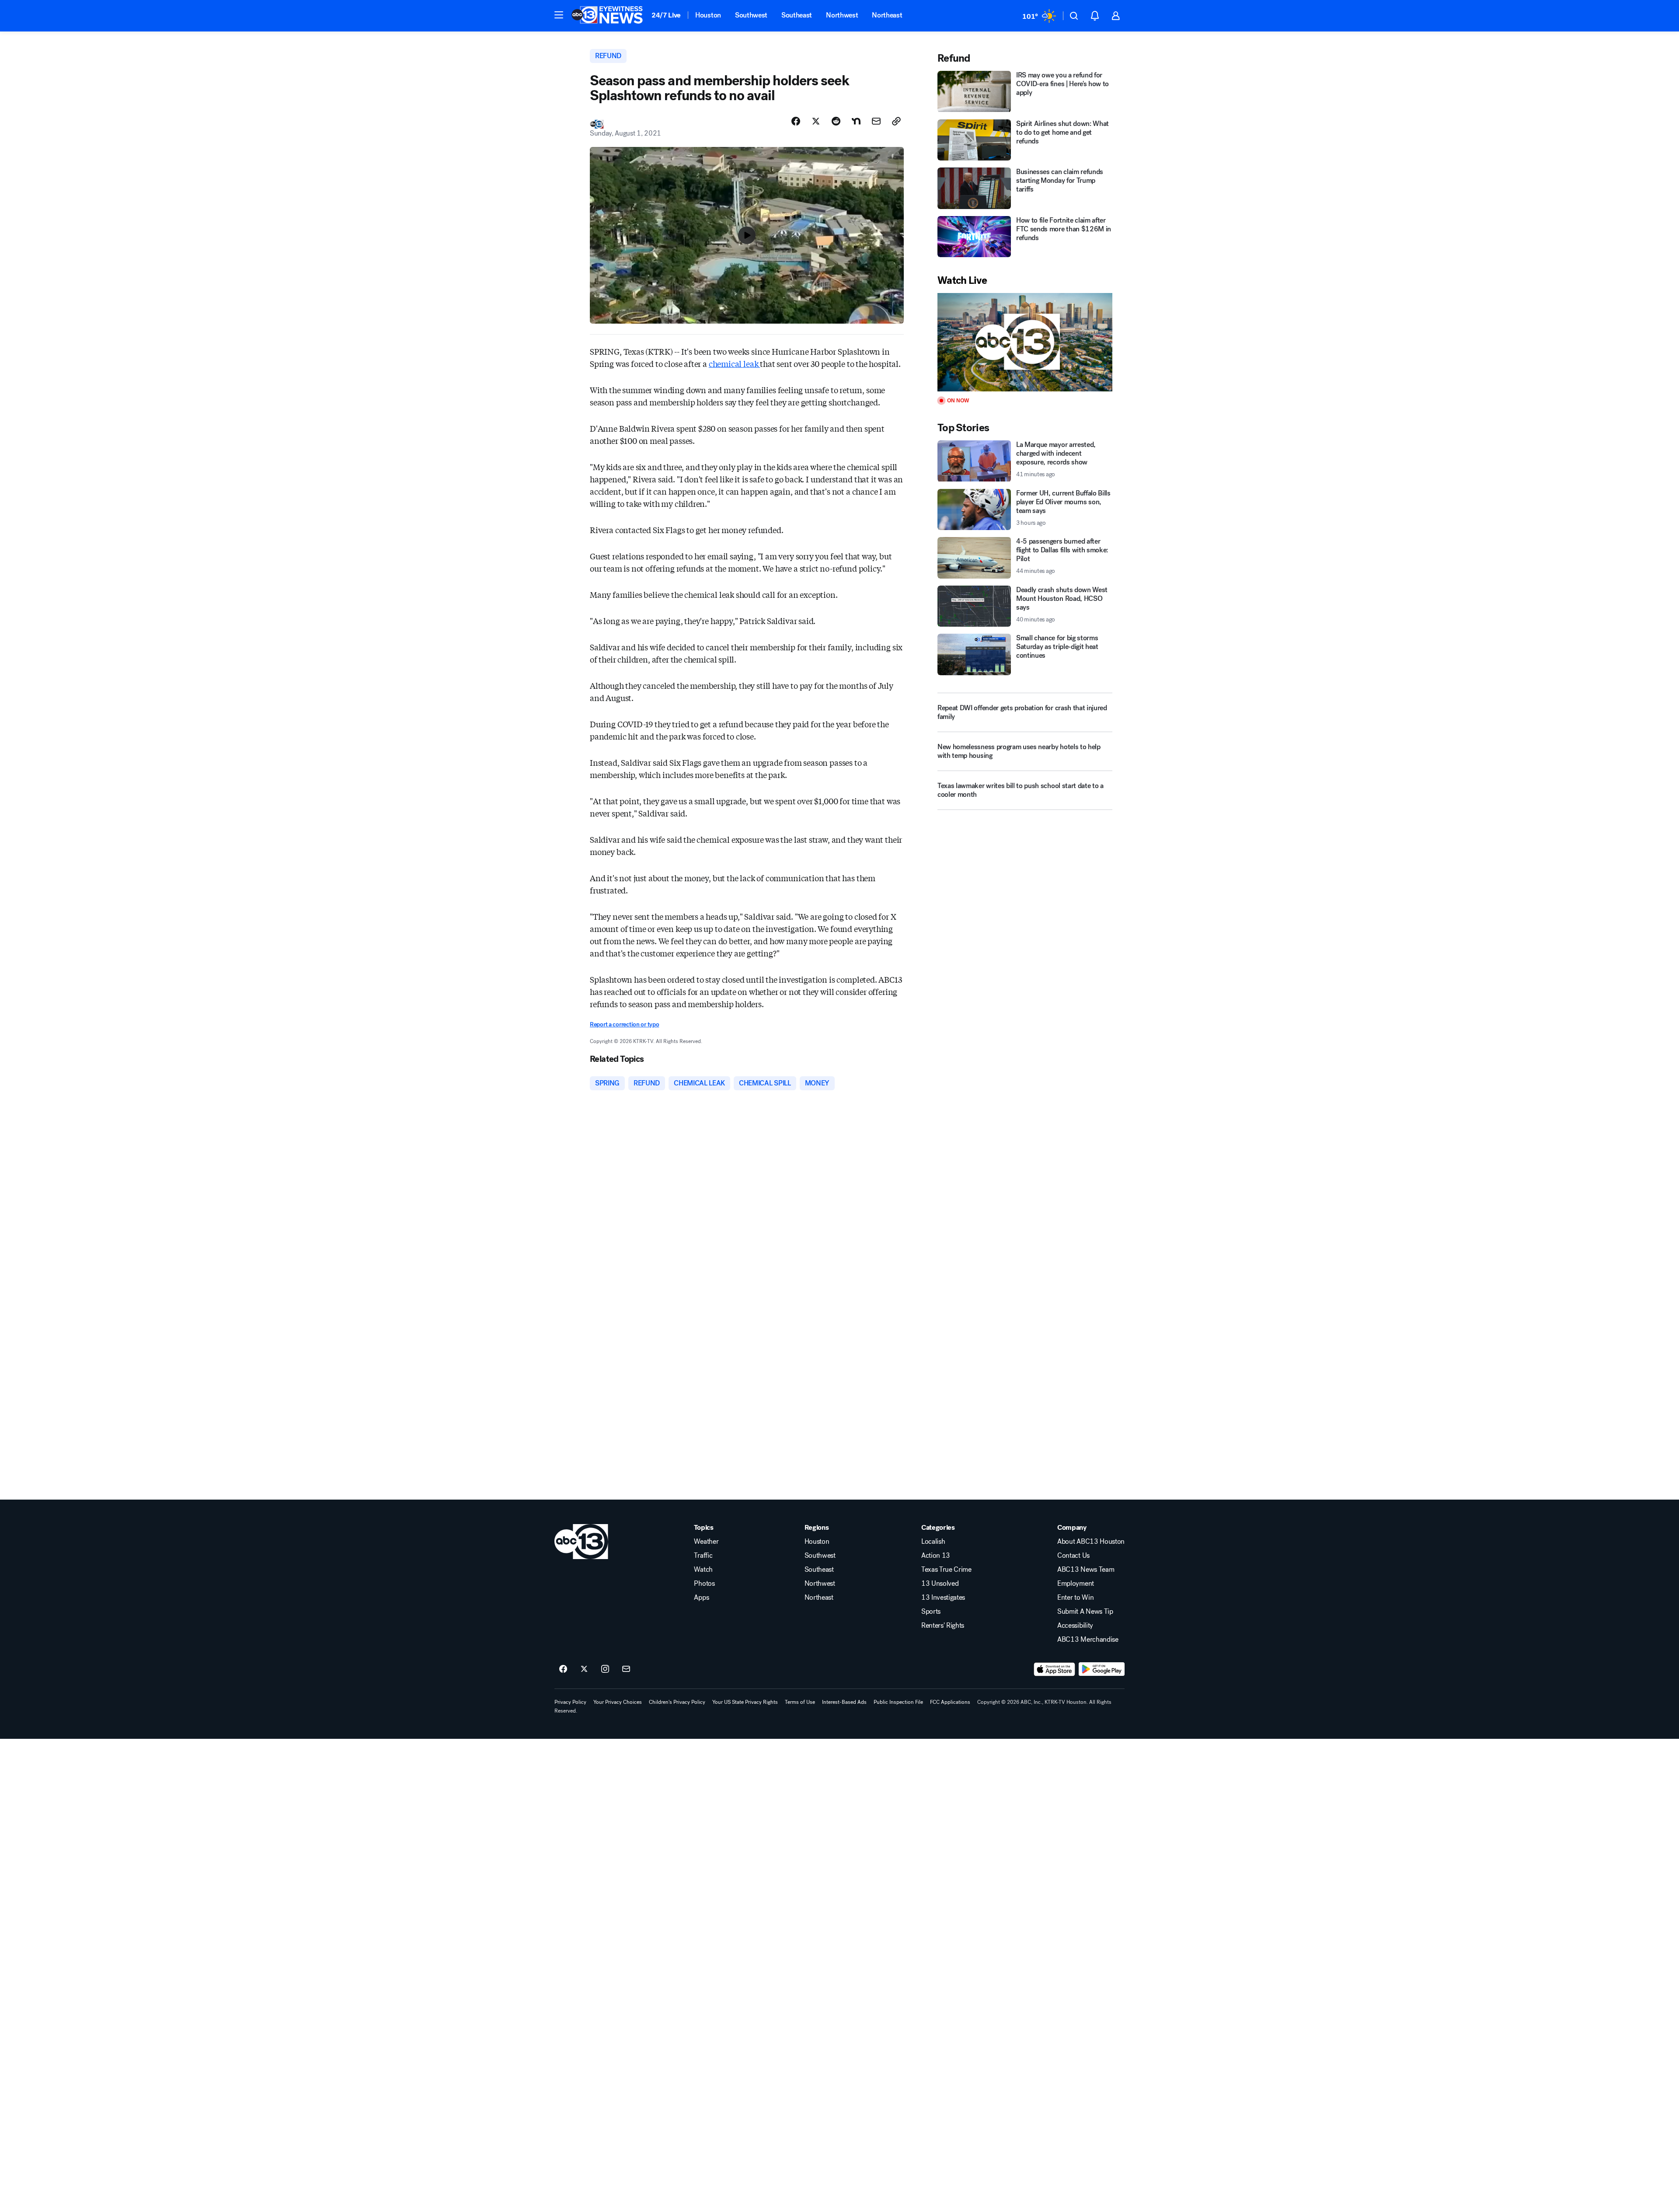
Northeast (887, 15)
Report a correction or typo (624, 1024)
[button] (559, 15)
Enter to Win (1075, 1598)
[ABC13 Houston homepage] (607, 16)
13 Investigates (943, 1598)
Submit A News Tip (1085, 1612)
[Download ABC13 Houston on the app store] (1055, 1669)
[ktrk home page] (581, 1542)
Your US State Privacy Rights (745, 1702)
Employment (1076, 1584)
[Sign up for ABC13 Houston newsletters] (626, 1669)
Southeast (797, 15)
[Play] (1025, 342)
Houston (708, 15)
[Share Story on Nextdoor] (856, 121)
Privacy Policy (570, 1702)
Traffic (703, 1556)
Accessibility (1075, 1626)
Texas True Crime (946, 1570)
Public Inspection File (898, 1702)
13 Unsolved (940, 1584)
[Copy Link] (896, 121)
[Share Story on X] (816, 121)
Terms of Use (800, 1702)
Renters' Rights (943, 1626)
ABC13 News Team (1086, 1570)
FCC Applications (950, 1702)
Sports (931, 1612)
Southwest (751, 15)
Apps (701, 1598)
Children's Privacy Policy (677, 1702)
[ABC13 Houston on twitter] (584, 1669)
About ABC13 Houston (1091, 1542)
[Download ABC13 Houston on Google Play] (1102, 1669)
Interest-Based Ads (844, 1702)
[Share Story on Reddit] (836, 121)
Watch (703, 1570)
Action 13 (936, 1556)
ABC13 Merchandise (1088, 1640)
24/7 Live (666, 15)
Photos (704, 1584)
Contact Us (1073, 1556)
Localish (933, 1542)
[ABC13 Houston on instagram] (605, 1669)
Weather (706, 1542)
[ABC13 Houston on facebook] (563, 1669)
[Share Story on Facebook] (796, 121)
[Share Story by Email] (876, 121)
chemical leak (734, 363)
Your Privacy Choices (618, 1702)
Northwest (842, 15)
